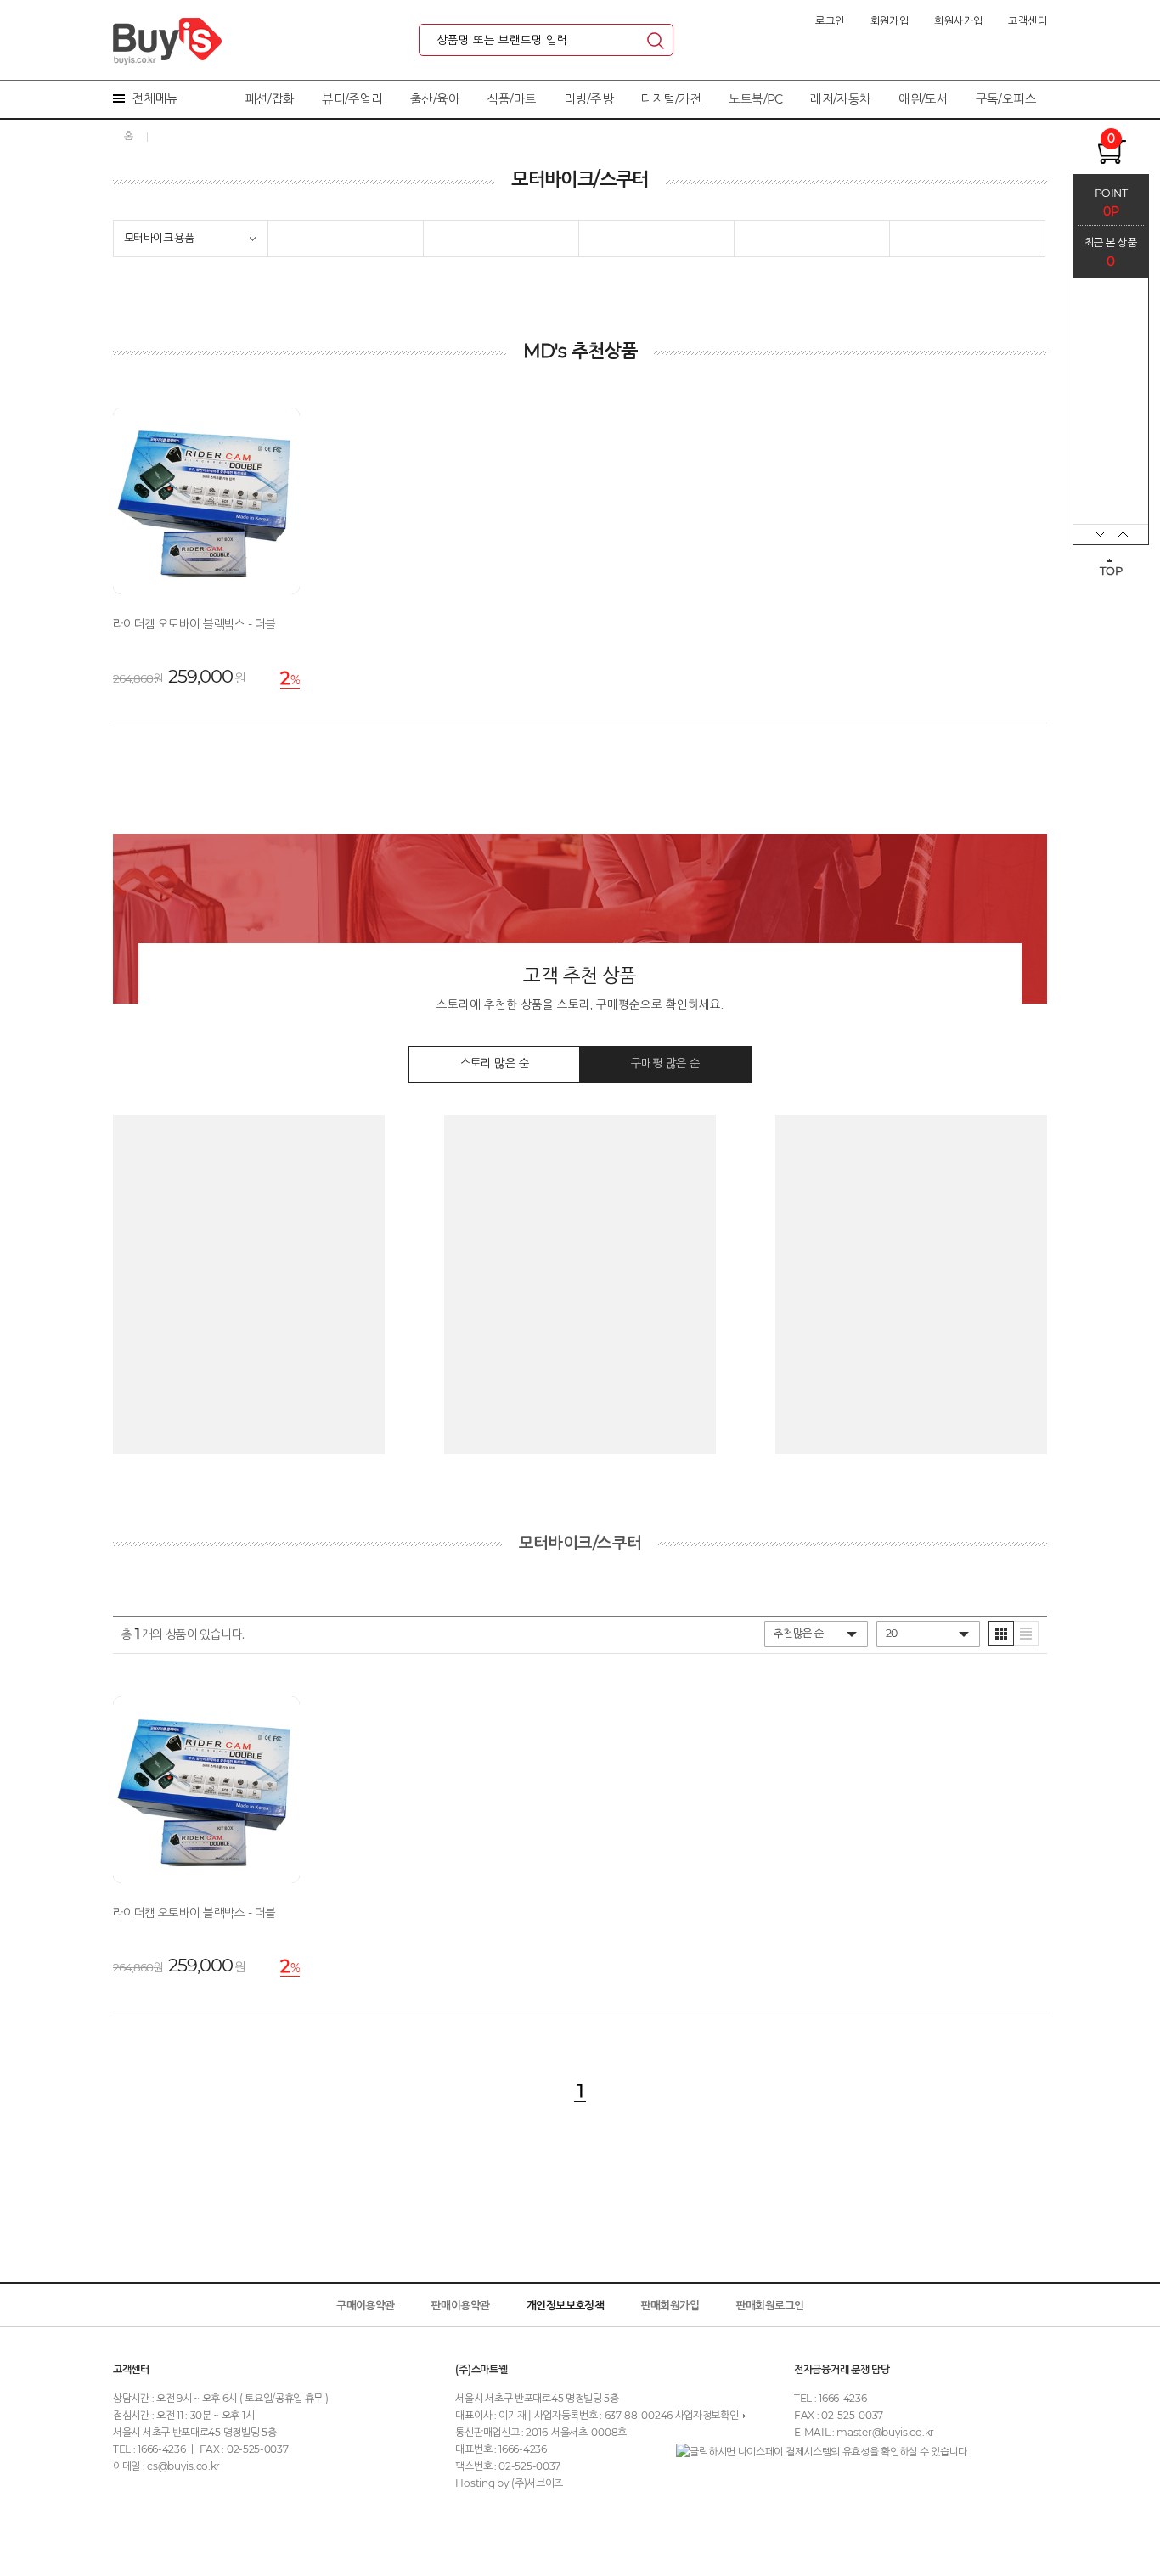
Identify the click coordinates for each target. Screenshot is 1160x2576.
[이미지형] (1001, 1634)
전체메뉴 (155, 98)
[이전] (1091, 534)
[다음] (1129, 534)
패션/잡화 (270, 99)
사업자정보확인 (707, 2415)
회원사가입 (958, 21)
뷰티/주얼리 (352, 99)
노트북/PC (755, 99)
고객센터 (1028, 21)
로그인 (830, 21)
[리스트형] (1026, 1634)
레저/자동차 (840, 99)
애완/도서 (923, 99)
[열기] (253, 239)
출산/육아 (435, 99)
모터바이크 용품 (159, 238)
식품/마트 (512, 99)
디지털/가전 (670, 99)
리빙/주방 (588, 99)
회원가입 (890, 21)
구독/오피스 (1006, 99)
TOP (1111, 571)
